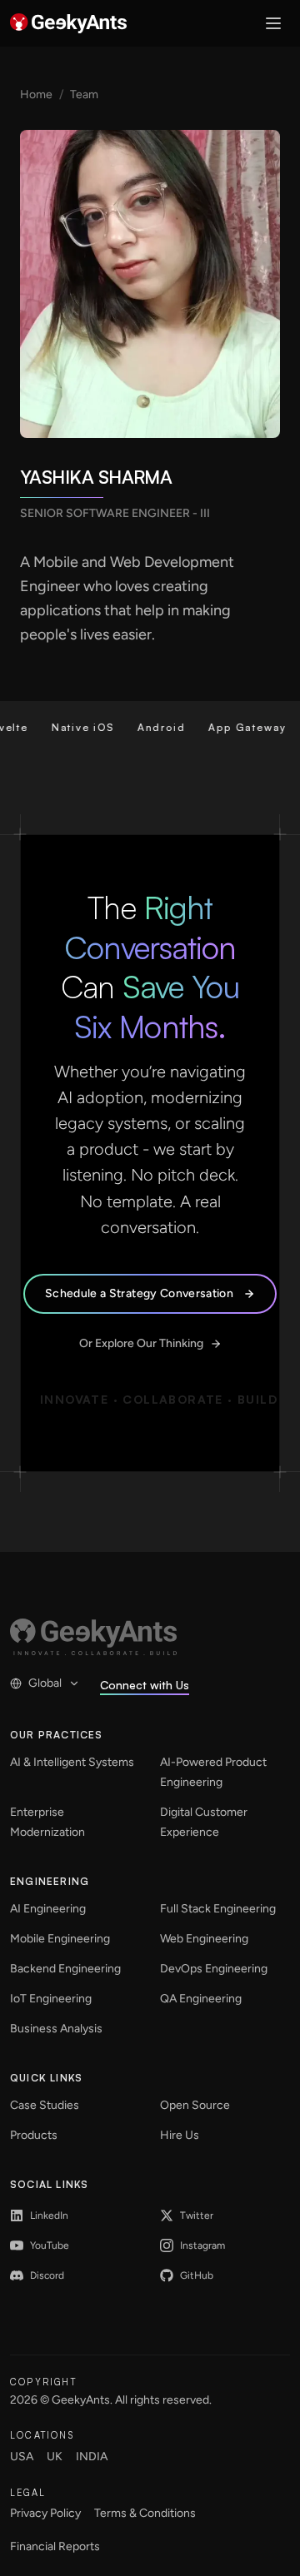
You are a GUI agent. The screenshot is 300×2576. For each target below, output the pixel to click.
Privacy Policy (45, 2513)
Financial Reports (55, 2546)
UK (55, 2457)
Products (34, 2135)
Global (45, 1683)
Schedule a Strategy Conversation (139, 1293)
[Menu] (273, 23)
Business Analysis (56, 2029)
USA (22, 2457)
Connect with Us (145, 1685)
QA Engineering (201, 1999)
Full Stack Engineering (218, 1909)
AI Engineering (48, 1909)
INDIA (92, 2457)
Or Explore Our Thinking (141, 1343)
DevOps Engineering (214, 1969)
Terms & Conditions (145, 2513)
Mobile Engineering (60, 1939)
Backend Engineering (65, 1969)
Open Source (195, 2105)
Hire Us (180, 2135)
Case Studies (45, 2105)
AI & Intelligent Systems (72, 1762)
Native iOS (68, 727)
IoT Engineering (51, 1999)
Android (147, 727)
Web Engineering (204, 1939)
